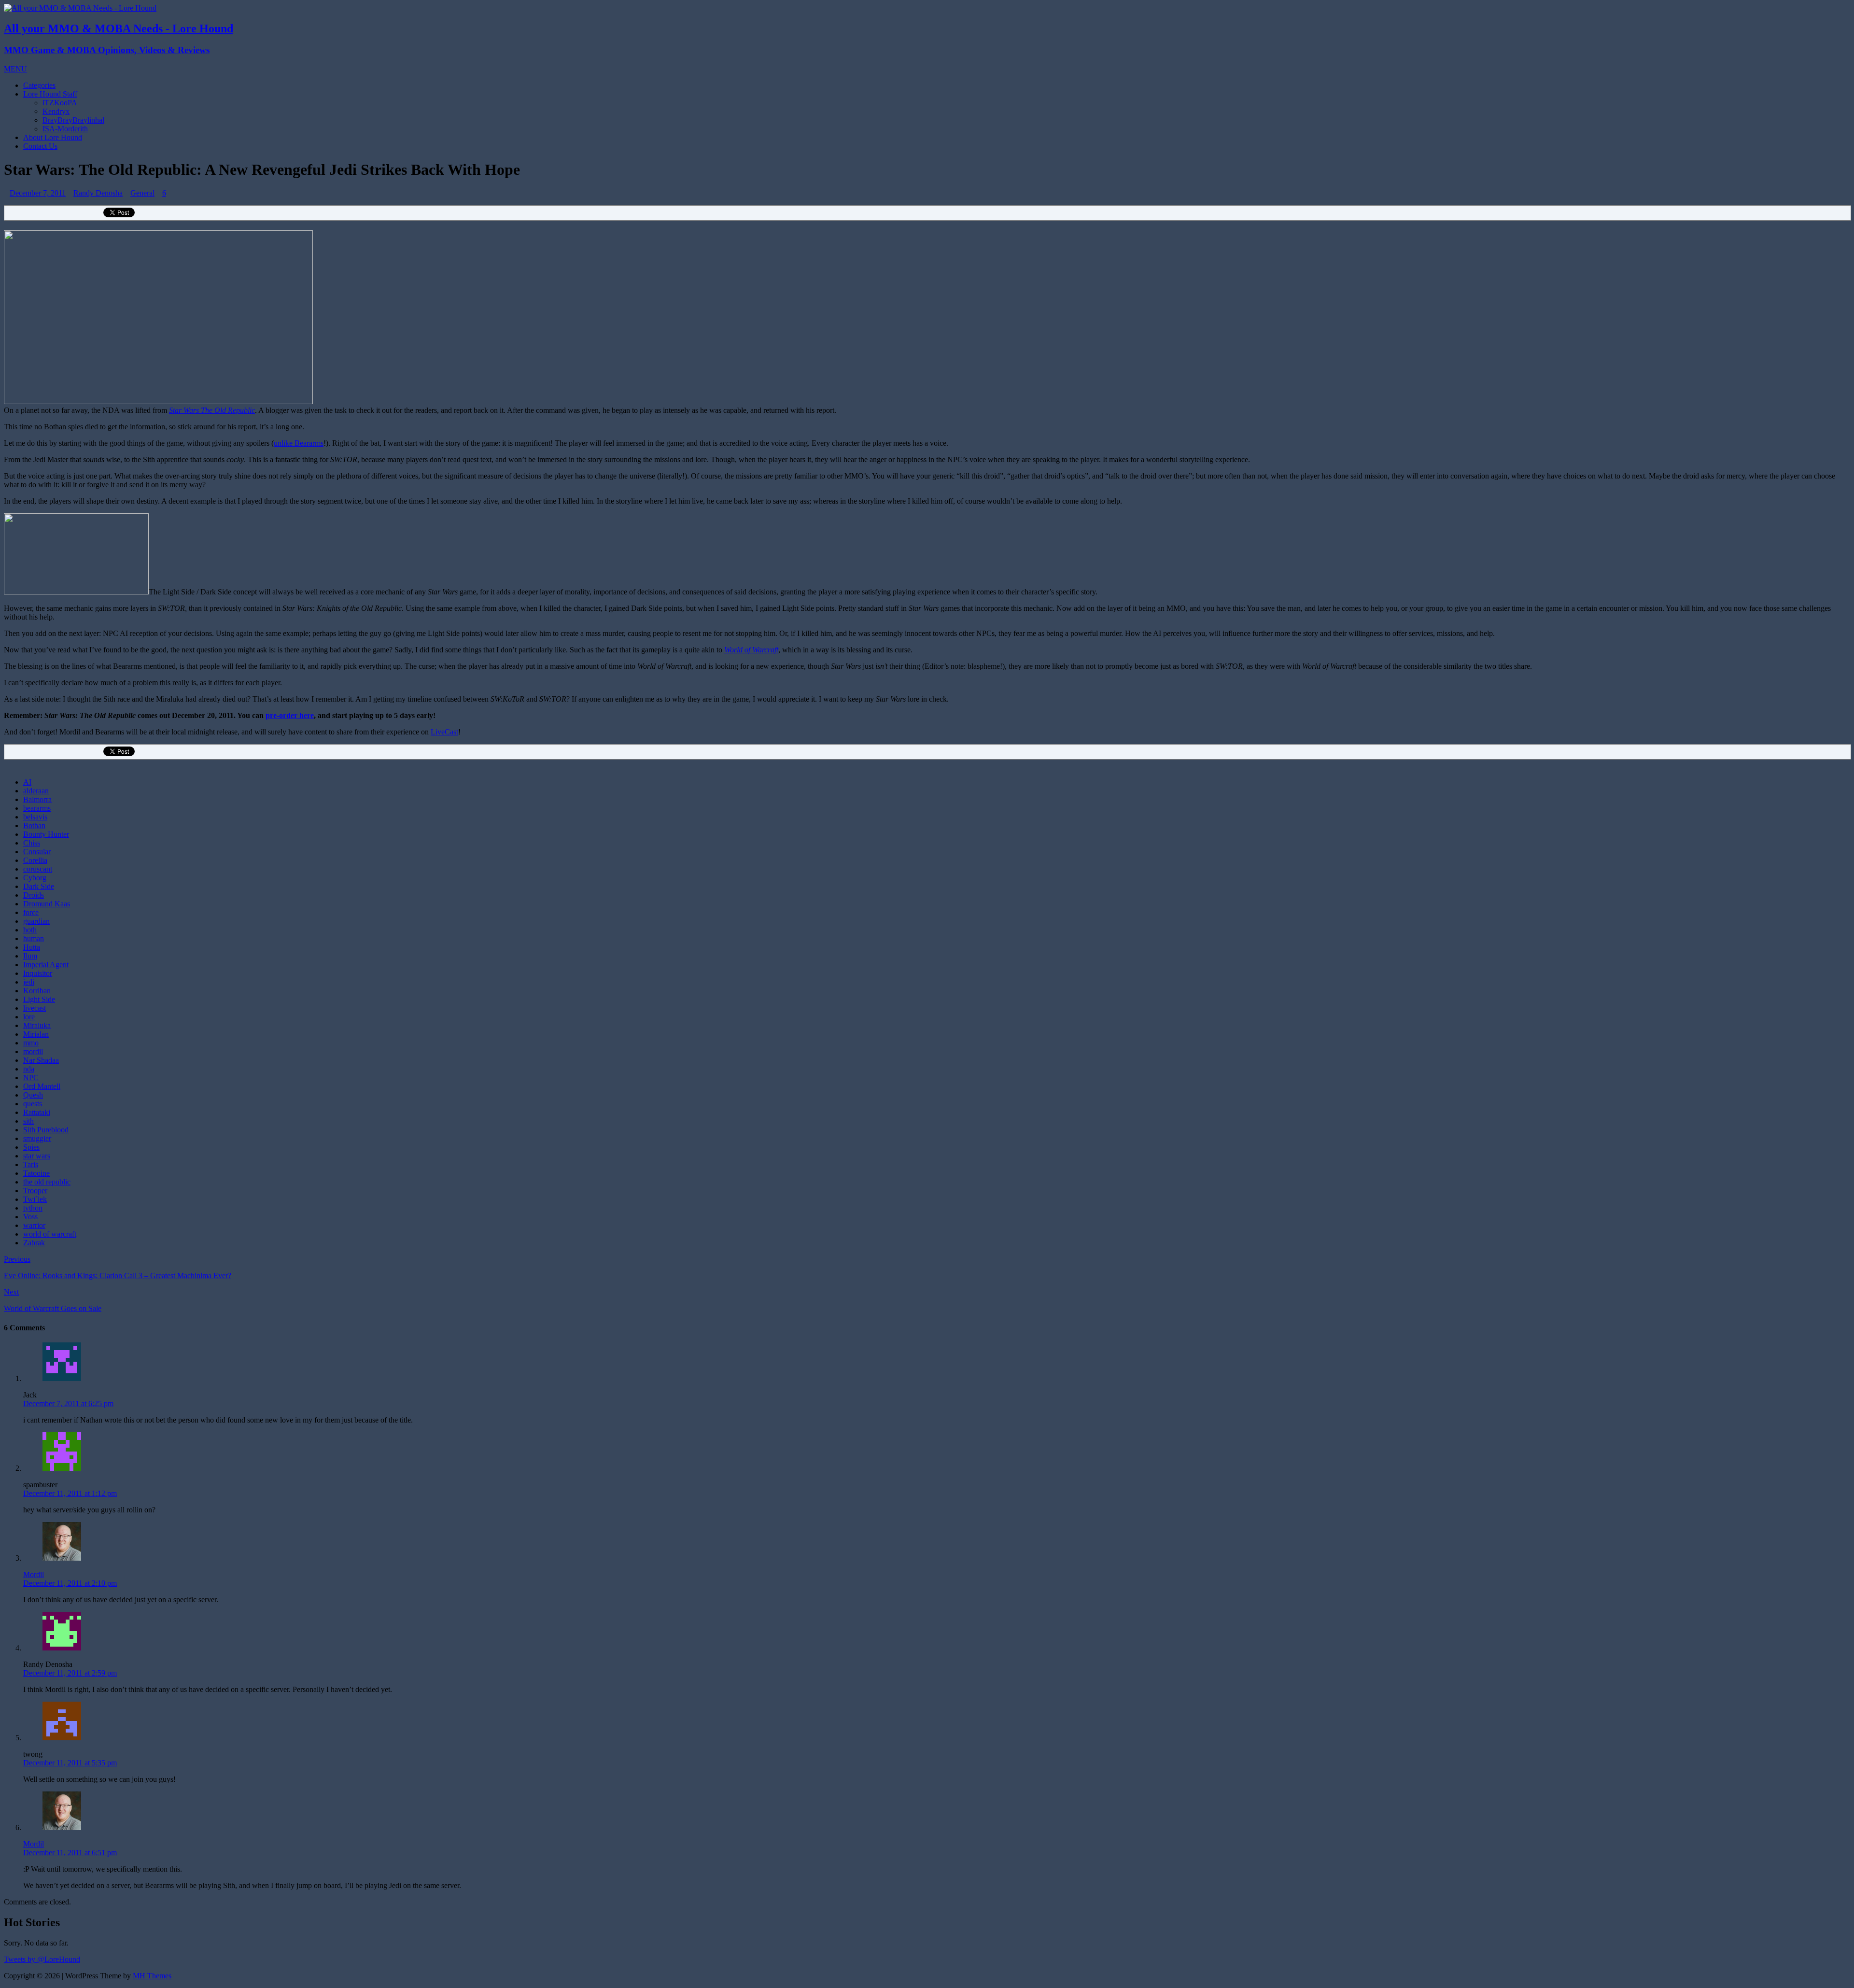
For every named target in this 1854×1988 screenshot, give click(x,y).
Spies (31, 1147)
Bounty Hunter (46, 834)
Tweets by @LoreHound (42, 1959)
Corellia (35, 860)
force (31, 912)
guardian (36, 921)
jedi (29, 982)
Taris (31, 1164)
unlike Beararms (299, 443)
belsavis (35, 817)
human (34, 938)
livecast (35, 1008)
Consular (37, 852)
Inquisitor (38, 973)
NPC (31, 1078)
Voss (30, 1217)
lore (29, 1017)
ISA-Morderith (65, 129)
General (142, 193)
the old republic (47, 1182)
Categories (39, 85)
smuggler (37, 1138)
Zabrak (34, 1243)
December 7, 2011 (38, 193)
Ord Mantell (42, 1086)
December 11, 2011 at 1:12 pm (70, 1493)
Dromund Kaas (47, 904)
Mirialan (36, 1034)
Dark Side (39, 886)
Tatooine (36, 1173)
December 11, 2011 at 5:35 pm (70, 1763)
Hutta (32, 947)
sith (28, 1121)
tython (33, 1208)
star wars (37, 1156)
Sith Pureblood (46, 1130)
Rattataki (37, 1112)
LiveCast (444, 732)
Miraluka (37, 1025)
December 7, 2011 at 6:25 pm (68, 1403)
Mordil (34, 1574)
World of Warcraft (751, 650)
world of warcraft (50, 1234)
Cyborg (35, 878)
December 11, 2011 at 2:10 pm (70, 1583)
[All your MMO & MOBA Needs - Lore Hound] (80, 8)
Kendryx (56, 111)
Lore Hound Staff (50, 94)
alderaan (36, 791)
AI (27, 782)
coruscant (38, 869)
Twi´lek (35, 1199)
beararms (37, 808)
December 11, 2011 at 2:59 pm (70, 1673)
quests (33, 1104)
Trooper (35, 1191)
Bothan (34, 825)
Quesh (33, 1095)
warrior (34, 1225)
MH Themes (152, 1976)
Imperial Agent (46, 965)
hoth (30, 930)
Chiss (32, 843)
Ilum (30, 956)
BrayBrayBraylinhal (73, 120)
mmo (31, 1043)
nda (29, 1069)
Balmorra (37, 799)
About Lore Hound (53, 137)
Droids (34, 895)
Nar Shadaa (41, 1060)
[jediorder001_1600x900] (158, 402)
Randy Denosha (98, 193)
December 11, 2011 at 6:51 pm (70, 1853)
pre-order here (290, 715)
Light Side (39, 999)
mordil (33, 1051)
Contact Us (40, 146)
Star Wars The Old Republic (212, 410)
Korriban (37, 991)
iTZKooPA (60, 103)
